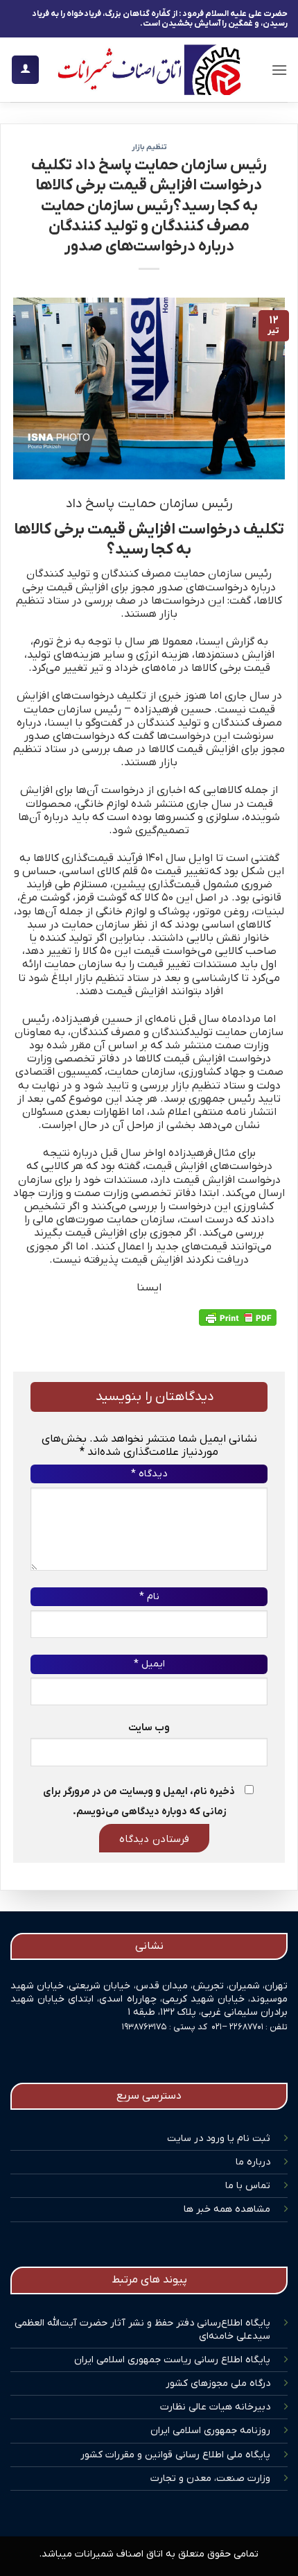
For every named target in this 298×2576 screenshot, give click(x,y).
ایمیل (149, 1664)
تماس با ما (248, 2186)
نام (149, 1597)
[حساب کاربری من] (25, 70)
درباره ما (253, 2162)
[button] (279, 70)
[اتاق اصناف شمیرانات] (149, 70)
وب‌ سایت (149, 1728)
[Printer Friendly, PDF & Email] (238, 1317)
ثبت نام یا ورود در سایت (219, 2139)
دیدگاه (149, 1474)
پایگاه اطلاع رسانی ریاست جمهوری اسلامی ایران (172, 2360)
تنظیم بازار (149, 147)
